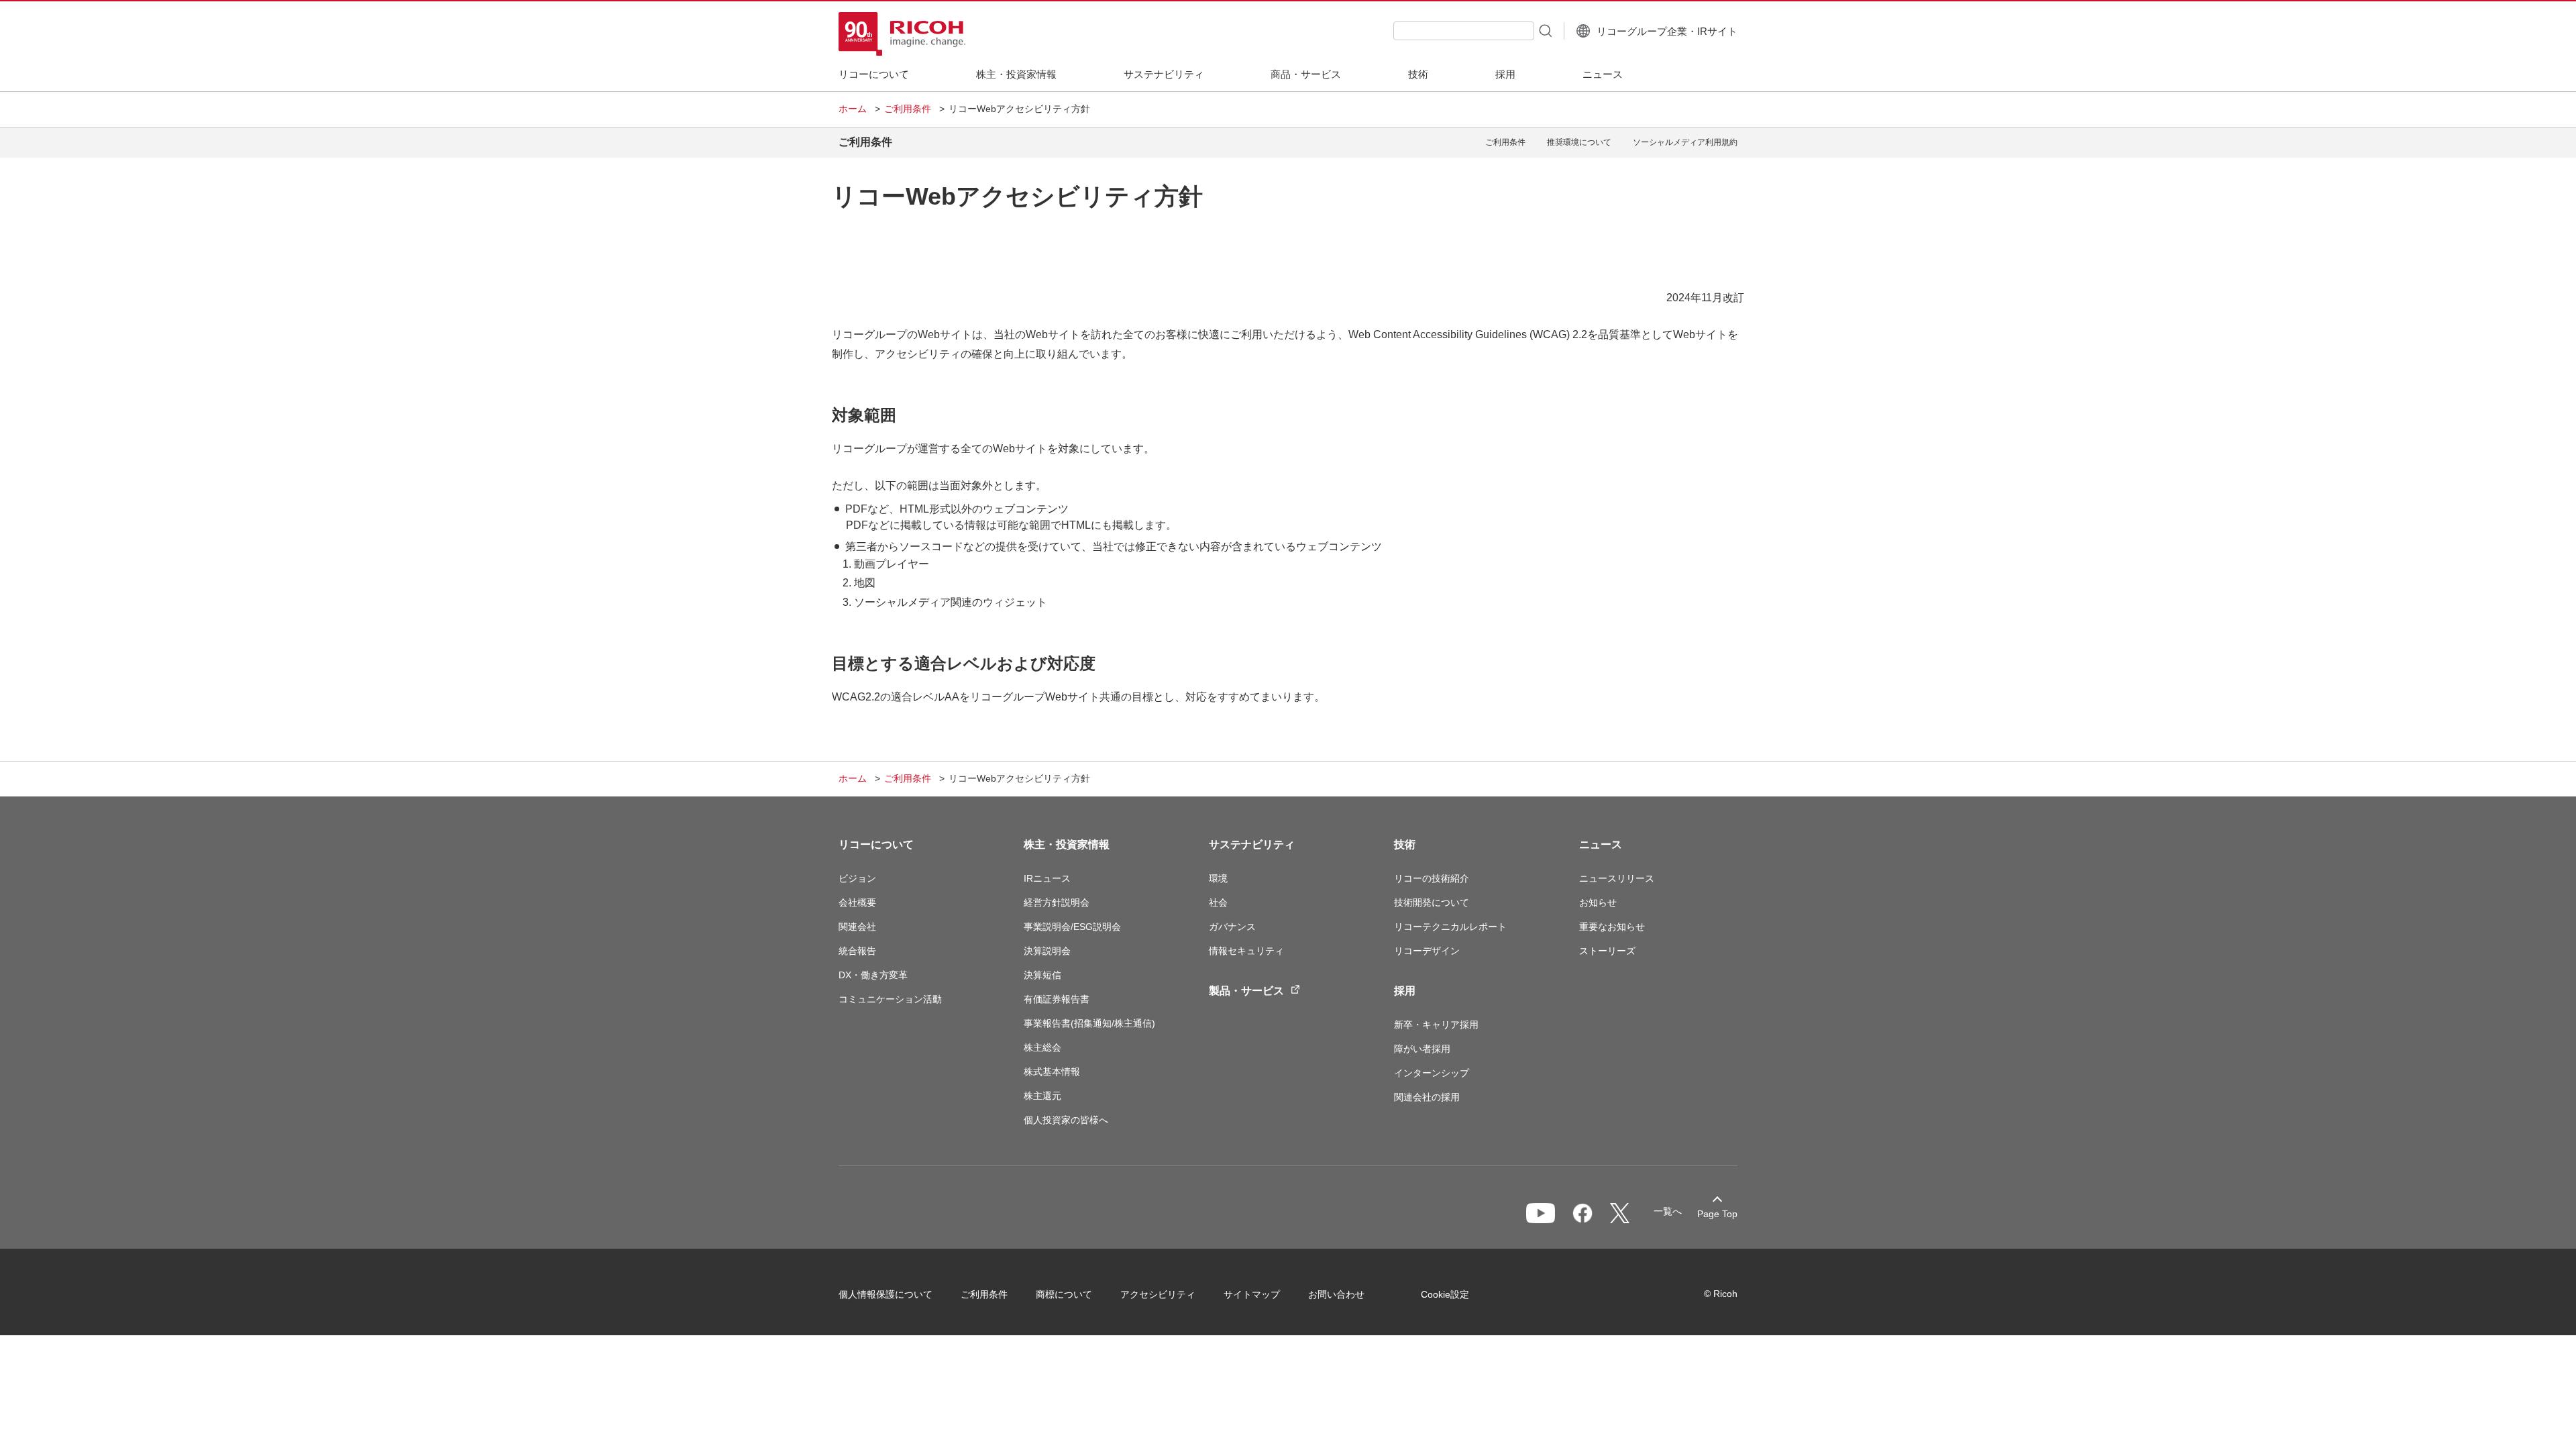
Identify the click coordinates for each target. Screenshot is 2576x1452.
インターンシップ (1432, 1073)
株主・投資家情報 (1067, 844)
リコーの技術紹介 (1432, 878)
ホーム (853, 109)
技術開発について (1432, 902)
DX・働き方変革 (873, 975)
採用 (1405, 991)
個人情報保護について (885, 1294)
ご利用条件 (908, 109)
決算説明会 (1047, 951)
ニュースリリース (1617, 878)
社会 (1218, 902)
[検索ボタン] (1544, 30)
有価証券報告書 (1057, 999)
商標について (1064, 1294)
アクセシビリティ (1158, 1294)
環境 (1218, 878)
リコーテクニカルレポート (1450, 927)
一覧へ (1668, 1211)
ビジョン (857, 878)
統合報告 (857, 951)
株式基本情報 (1052, 1072)
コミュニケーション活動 (890, 999)
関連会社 (857, 927)
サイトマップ (1252, 1294)
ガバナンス (1232, 927)
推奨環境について (1579, 142)
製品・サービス (1246, 991)
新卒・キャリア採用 (1436, 1025)
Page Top (1717, 1214)
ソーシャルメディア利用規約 (1685, 142)
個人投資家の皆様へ (1066, 1120)
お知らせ (1598, 902)
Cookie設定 (1445, 1294)
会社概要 (857, 902)
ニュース (1601, 844)
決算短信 (1042, 975)
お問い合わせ (1336, 1294)
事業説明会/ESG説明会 (1072, 927)
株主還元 (1042, 1096)
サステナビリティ (1252, 844)
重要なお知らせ (1612, 927)
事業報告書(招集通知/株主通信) (1089, 1023)
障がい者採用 (1422, 1049)
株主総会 (1042, 1047)
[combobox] (1464, 31)
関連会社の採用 (1427, 1097)
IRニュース (1047, 878)
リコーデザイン (1427, 951)
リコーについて (876, 844)
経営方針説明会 (1057, 902)
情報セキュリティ (1246, 951)
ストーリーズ (1607, 951)
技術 (1405, 844)
